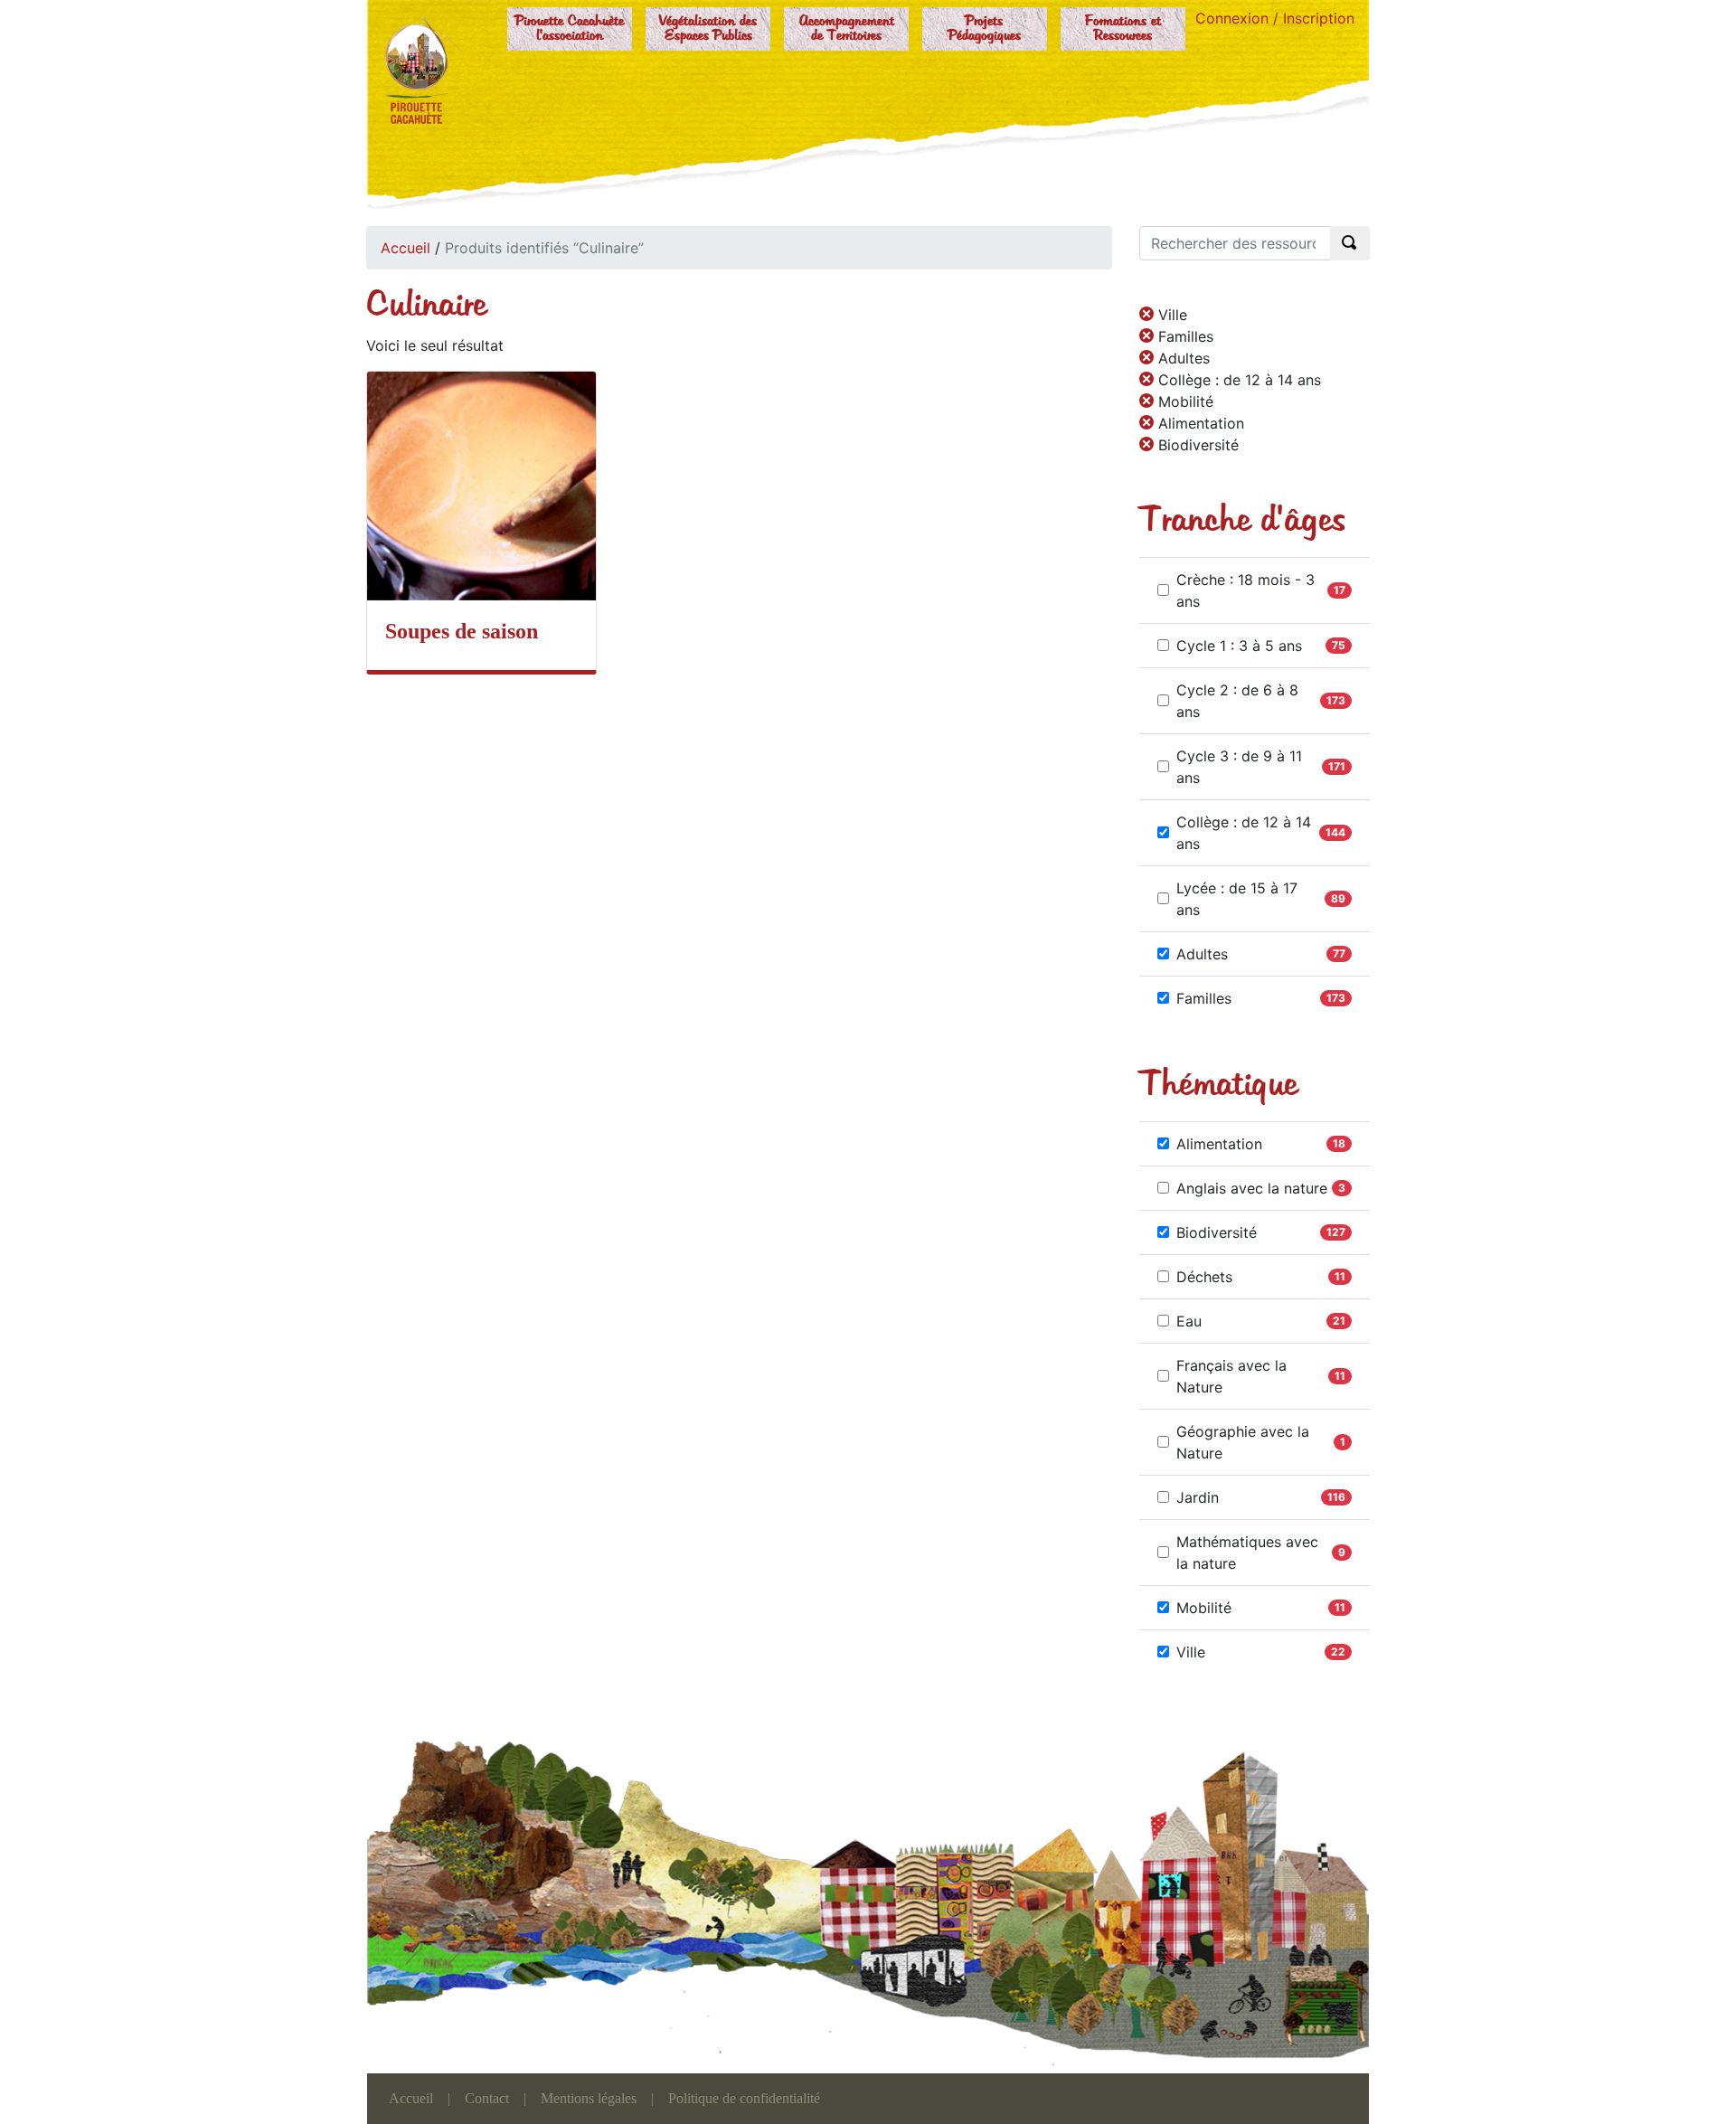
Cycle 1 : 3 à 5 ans (1239, 646)
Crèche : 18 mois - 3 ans (1245, 590)
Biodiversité (1217, 1232)
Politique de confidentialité (744, 2098)
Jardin (1198, 1497)
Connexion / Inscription (1275, 18)
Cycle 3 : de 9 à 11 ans (1239, 767)
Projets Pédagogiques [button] (985, 29)
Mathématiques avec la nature (1247, 1553)
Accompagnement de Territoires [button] (847, 29)
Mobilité (1204, 1608)
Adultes (1202, 954)
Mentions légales (589, 2098)
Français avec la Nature (1231, 1376)
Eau (1189, 1321)
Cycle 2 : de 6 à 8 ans (1237, 701)
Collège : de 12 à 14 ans (1244, 833)
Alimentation (1219, 1144)
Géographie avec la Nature (1243, 1442)
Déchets (1204, 1277)
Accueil (406, 248)
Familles (1204, 998)
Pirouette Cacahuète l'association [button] (570, 29)
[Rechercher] (1350, 243)
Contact (487, 2098)
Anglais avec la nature (1252, 1188)
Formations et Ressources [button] (1123, 29)
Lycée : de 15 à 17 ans (1237, 899)
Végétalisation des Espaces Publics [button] (708, 29)
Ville (1191, 1652)
